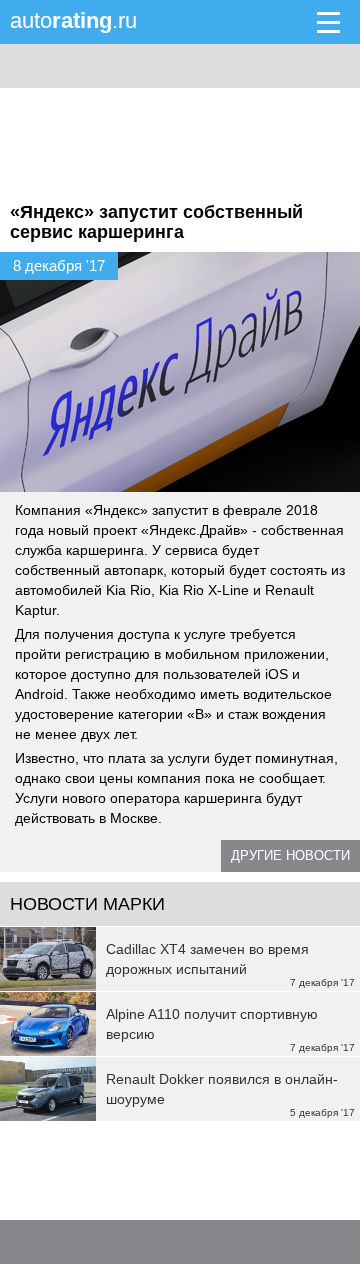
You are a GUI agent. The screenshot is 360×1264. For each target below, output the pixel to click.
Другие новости (290, 855)
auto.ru (73, 20)
